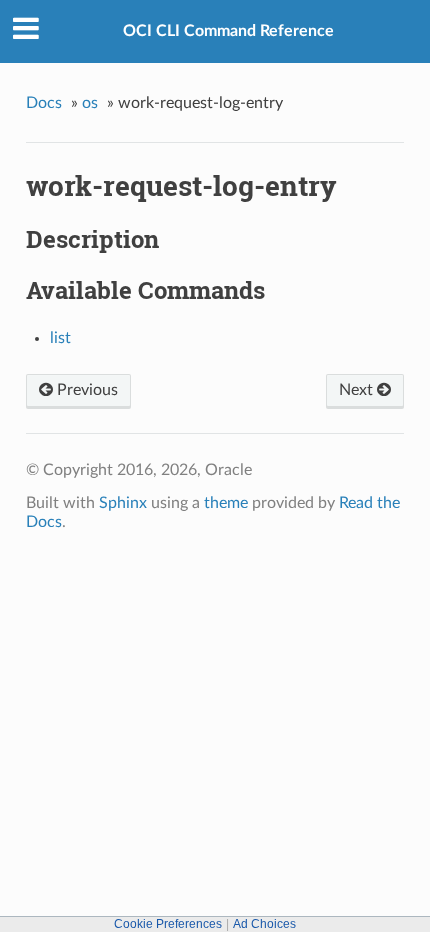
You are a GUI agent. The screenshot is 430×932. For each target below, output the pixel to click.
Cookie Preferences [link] (168, 924)
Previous (85, 390)
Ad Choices (264, 924)
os (90, 103)
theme (226, 503)
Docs (44, 103)
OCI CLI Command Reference (228, 31)
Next (358, 390)
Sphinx (123, 503)
